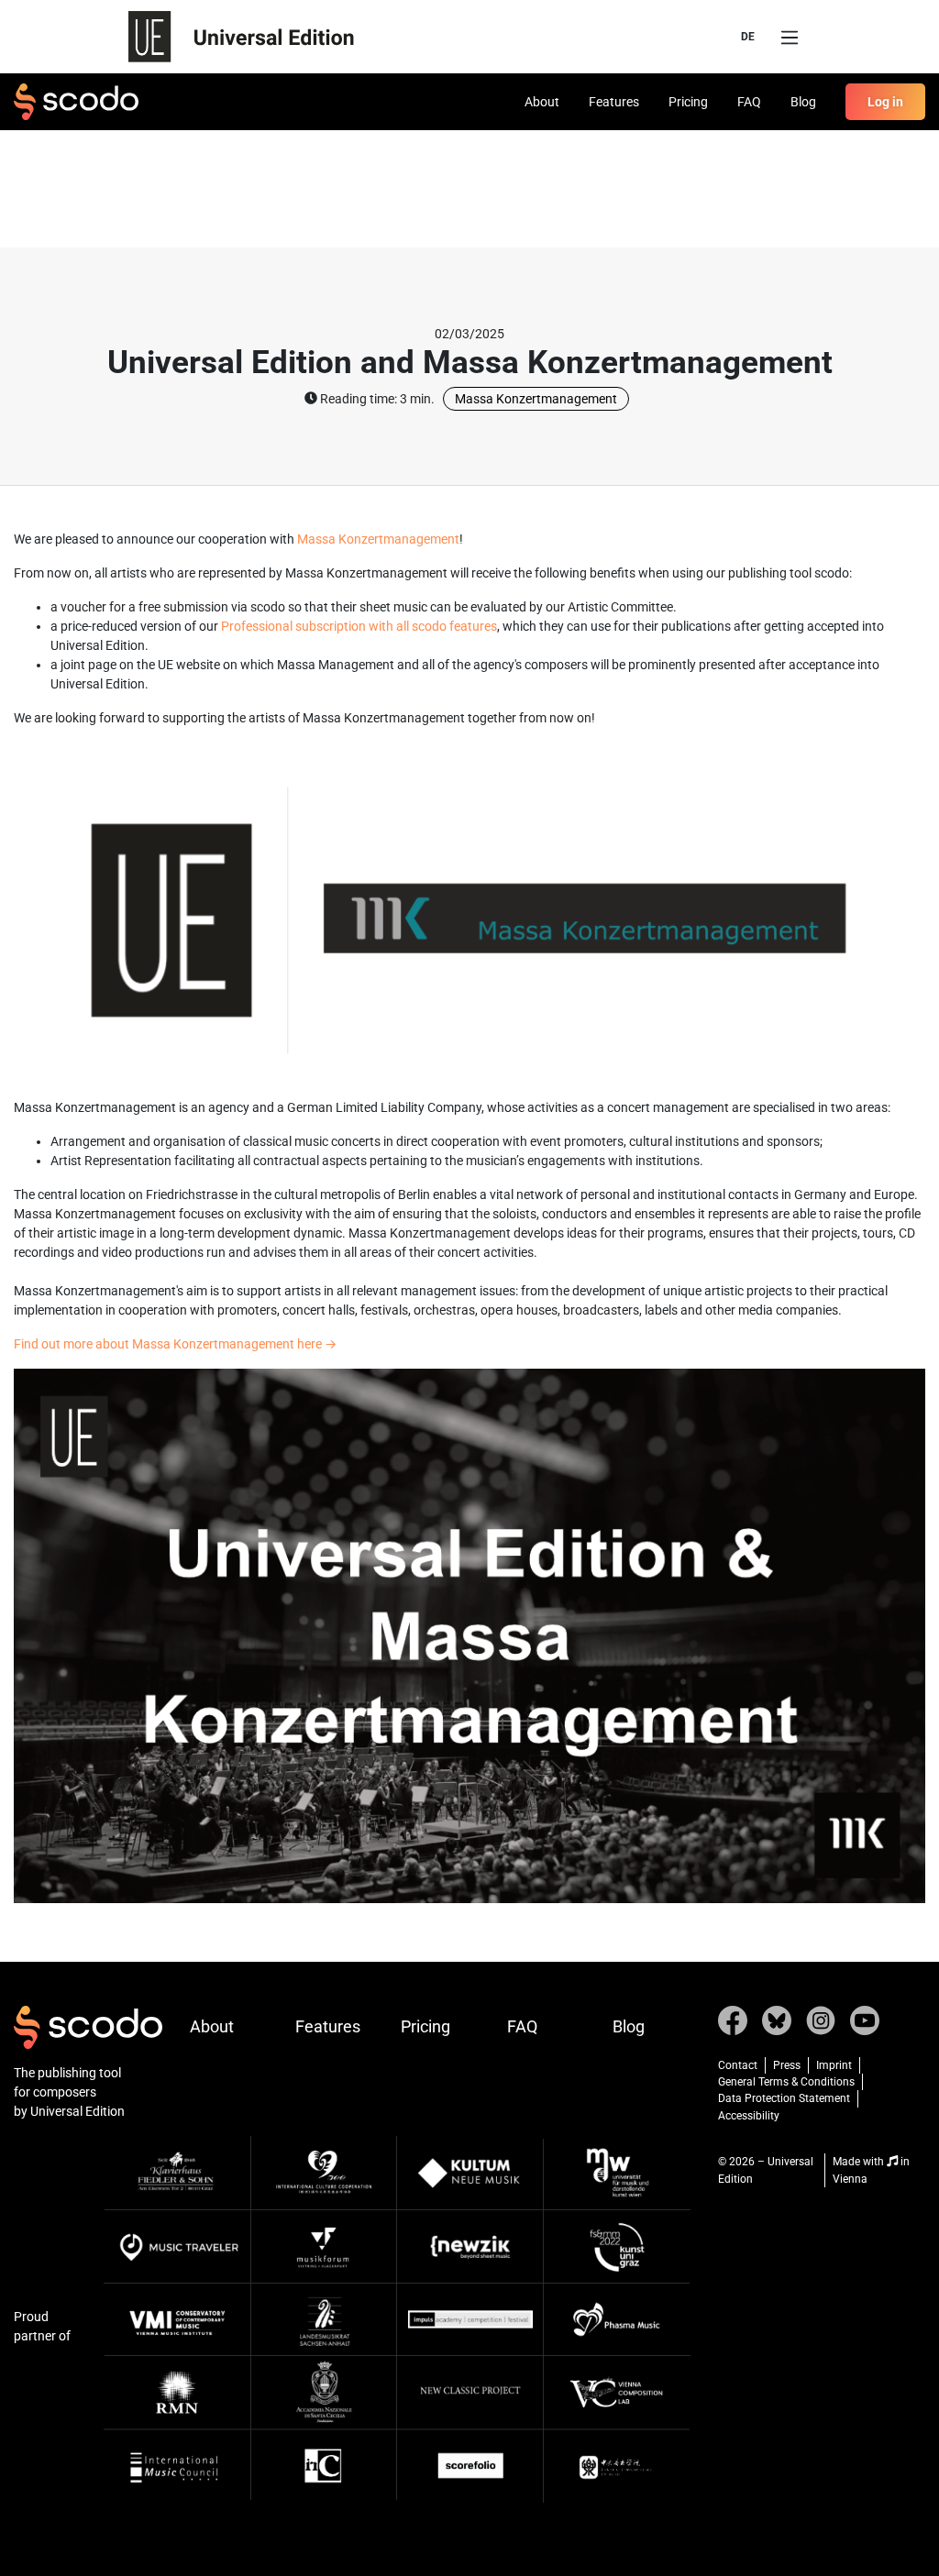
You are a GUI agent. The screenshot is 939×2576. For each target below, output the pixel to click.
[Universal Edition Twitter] (777, 2019)
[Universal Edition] (242, 37)
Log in (885, 102)
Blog (803, 102)
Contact (738, 2065)
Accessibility (749, 2116)
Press (787, 2065)
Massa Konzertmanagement (536, 399)
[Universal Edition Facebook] (733, 2019)
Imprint (834, 2065)
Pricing (688, 102)
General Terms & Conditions (786, 2082)
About (542, 102)
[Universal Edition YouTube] (865, 2019)
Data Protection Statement (784, 2098)
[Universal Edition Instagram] (821, 2019)
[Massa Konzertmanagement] (469, 1635)
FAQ (749, 102)
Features (614, 102)
